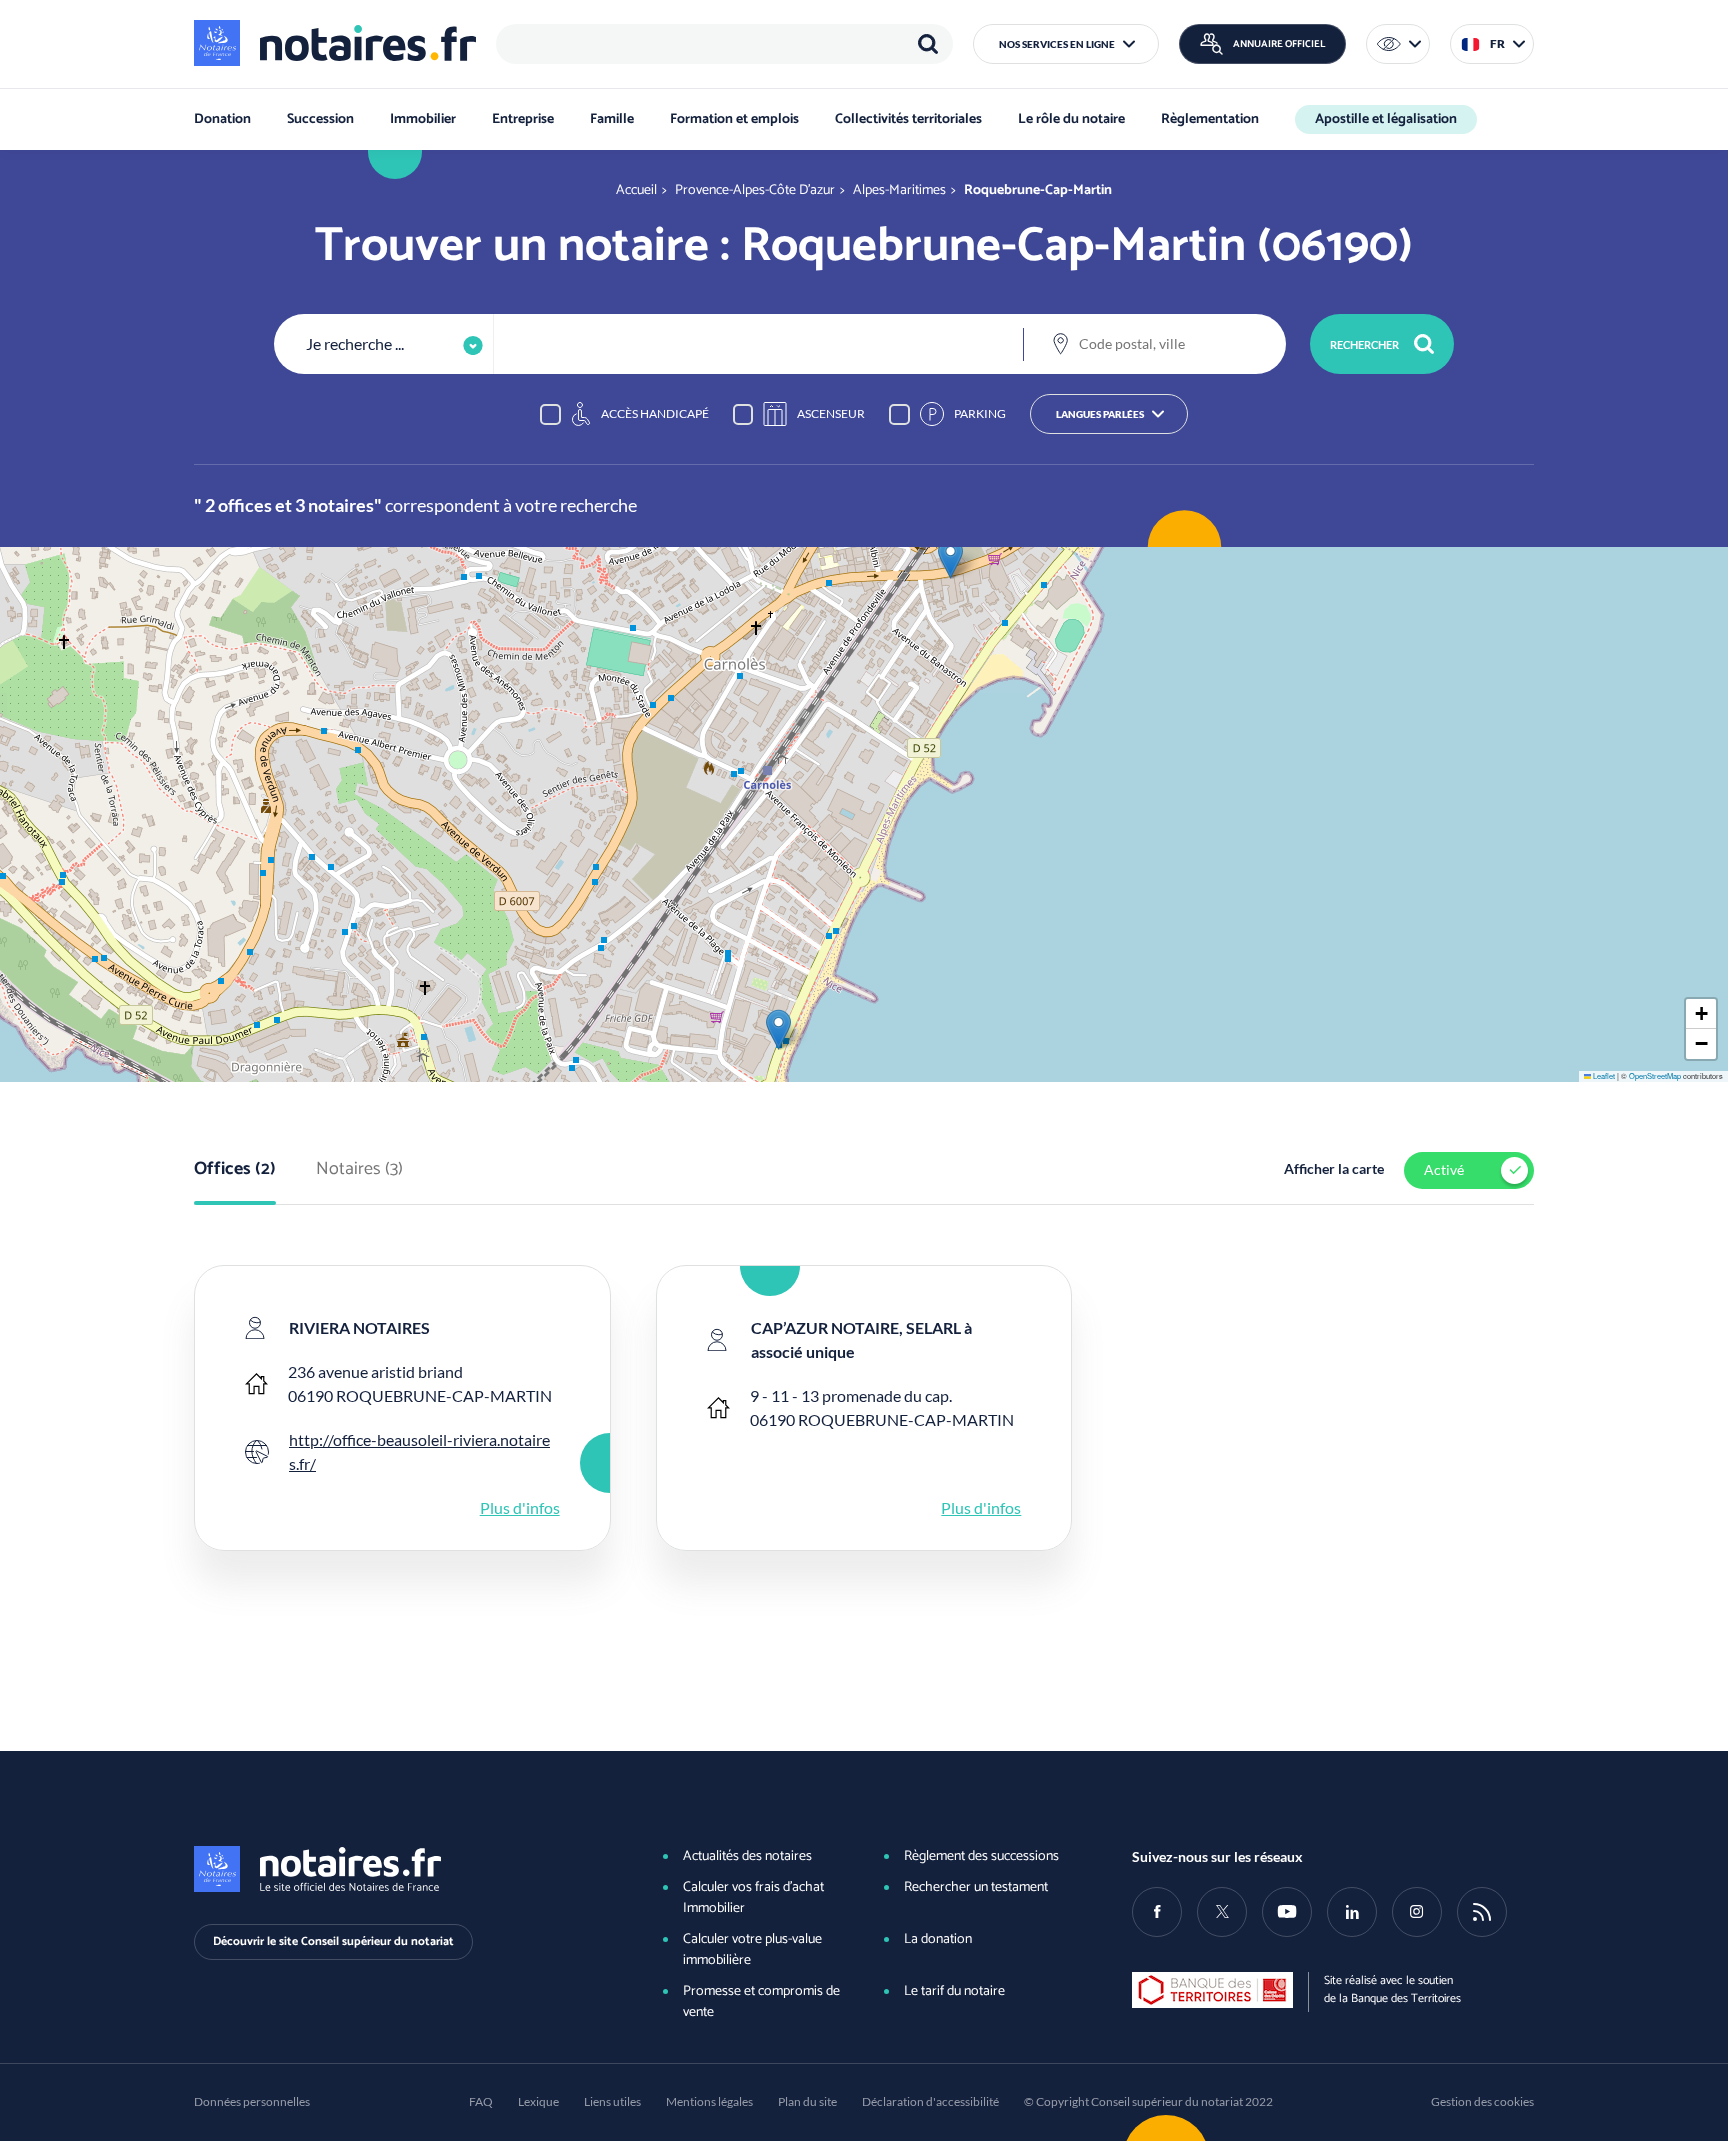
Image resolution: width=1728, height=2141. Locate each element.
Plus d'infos (520, 1507)
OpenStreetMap (1655, 1075)
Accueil (636, 190)
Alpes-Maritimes (899, 190)
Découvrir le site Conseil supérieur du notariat (333, 1941)
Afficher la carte (1334, 1168)
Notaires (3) (359, 1170)
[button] (1066, 44)
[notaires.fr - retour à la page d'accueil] (335, 43)
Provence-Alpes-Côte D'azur (755, 190)
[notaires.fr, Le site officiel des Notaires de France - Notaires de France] (395, 1869)
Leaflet (1603, 1075)
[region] (724, 44)
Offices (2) (235, 1170)
